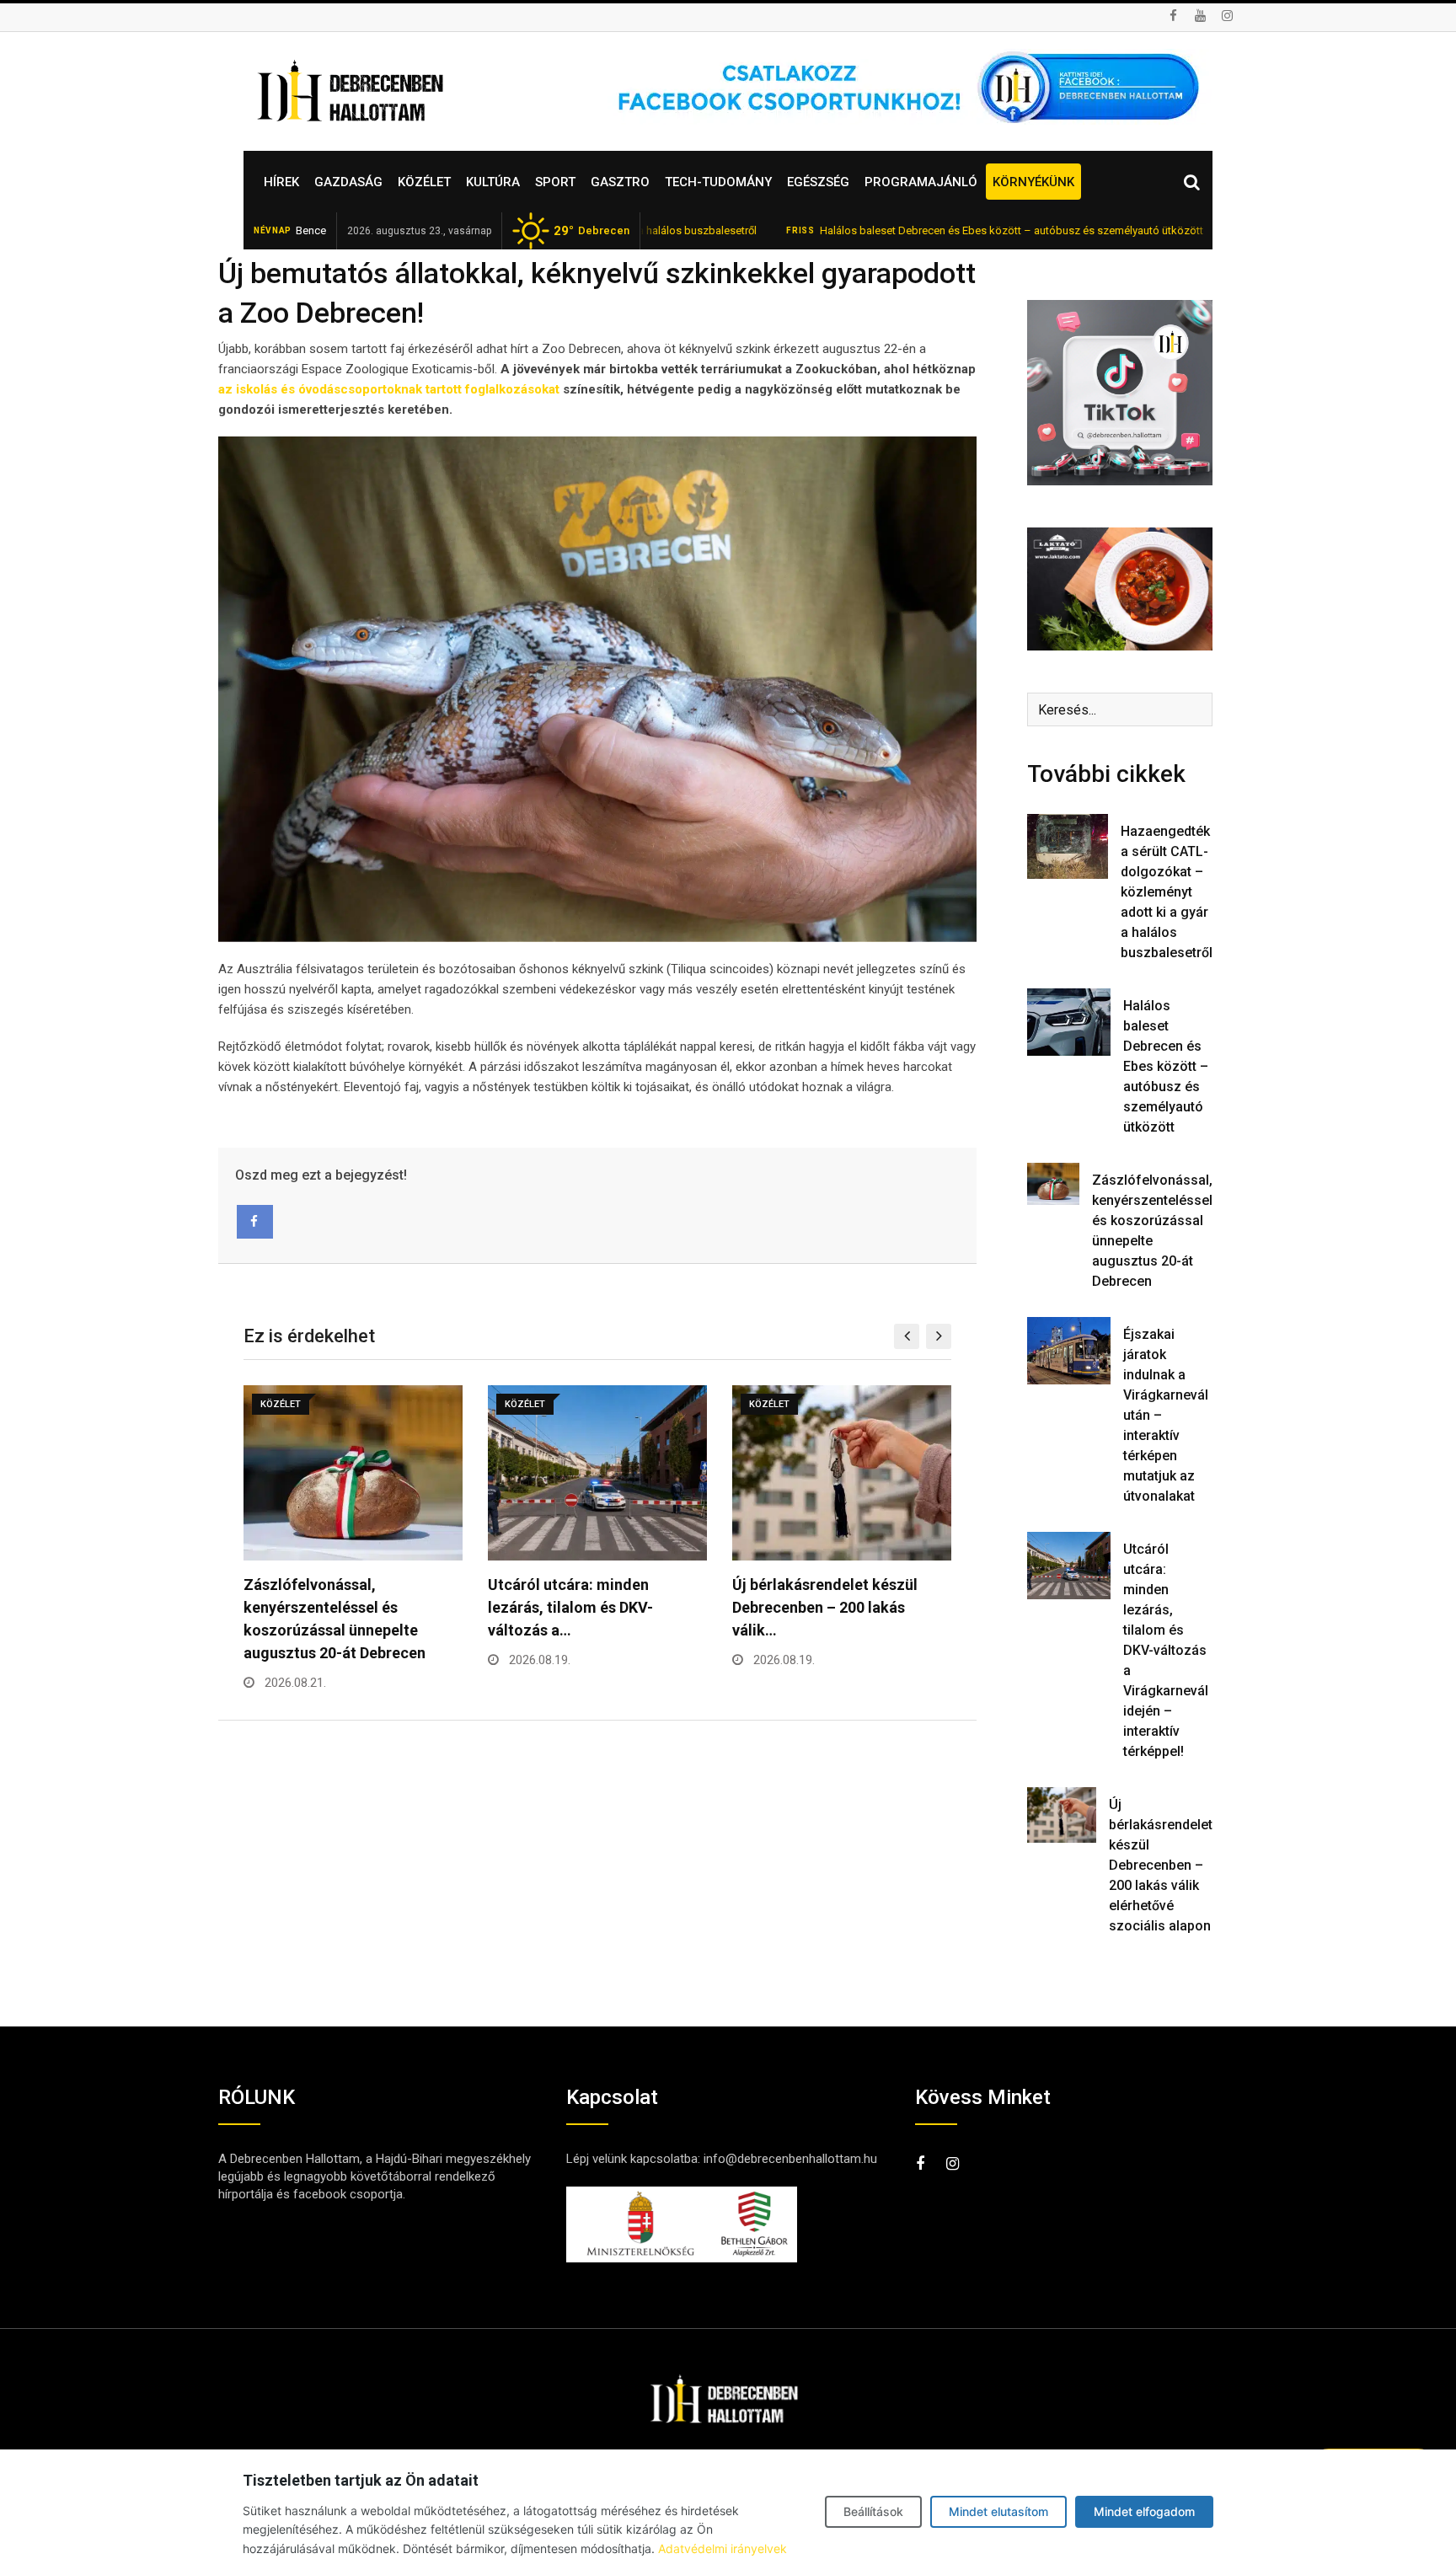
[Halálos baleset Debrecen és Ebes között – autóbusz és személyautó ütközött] (1069, 1022)
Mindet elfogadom (1144, 2511)
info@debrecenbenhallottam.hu (790, 2159)
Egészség (818, 182)
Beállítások (873, 2511)
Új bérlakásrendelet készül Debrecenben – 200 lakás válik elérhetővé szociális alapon (1161, 1865)
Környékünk (1033, 182)
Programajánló (921, 182)
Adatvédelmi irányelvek (723, 2548)
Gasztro (620, 182)
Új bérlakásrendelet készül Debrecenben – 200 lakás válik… (825, 1607)
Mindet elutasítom (998, 2511)
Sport (555, 182)
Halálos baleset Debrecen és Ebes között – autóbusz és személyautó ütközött (912, 230)
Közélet (424, 182)
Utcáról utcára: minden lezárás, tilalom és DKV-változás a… (570, 1607)
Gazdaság (348, 182)
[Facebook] (255, 1222)
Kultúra (493, 182)
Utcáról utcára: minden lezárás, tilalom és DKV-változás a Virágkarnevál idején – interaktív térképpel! (1166, 1650)
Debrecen (591, 231)
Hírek (281, 182)
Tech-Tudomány (718, 182)
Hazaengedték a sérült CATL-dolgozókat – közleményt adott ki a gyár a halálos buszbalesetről (1167, 892)
